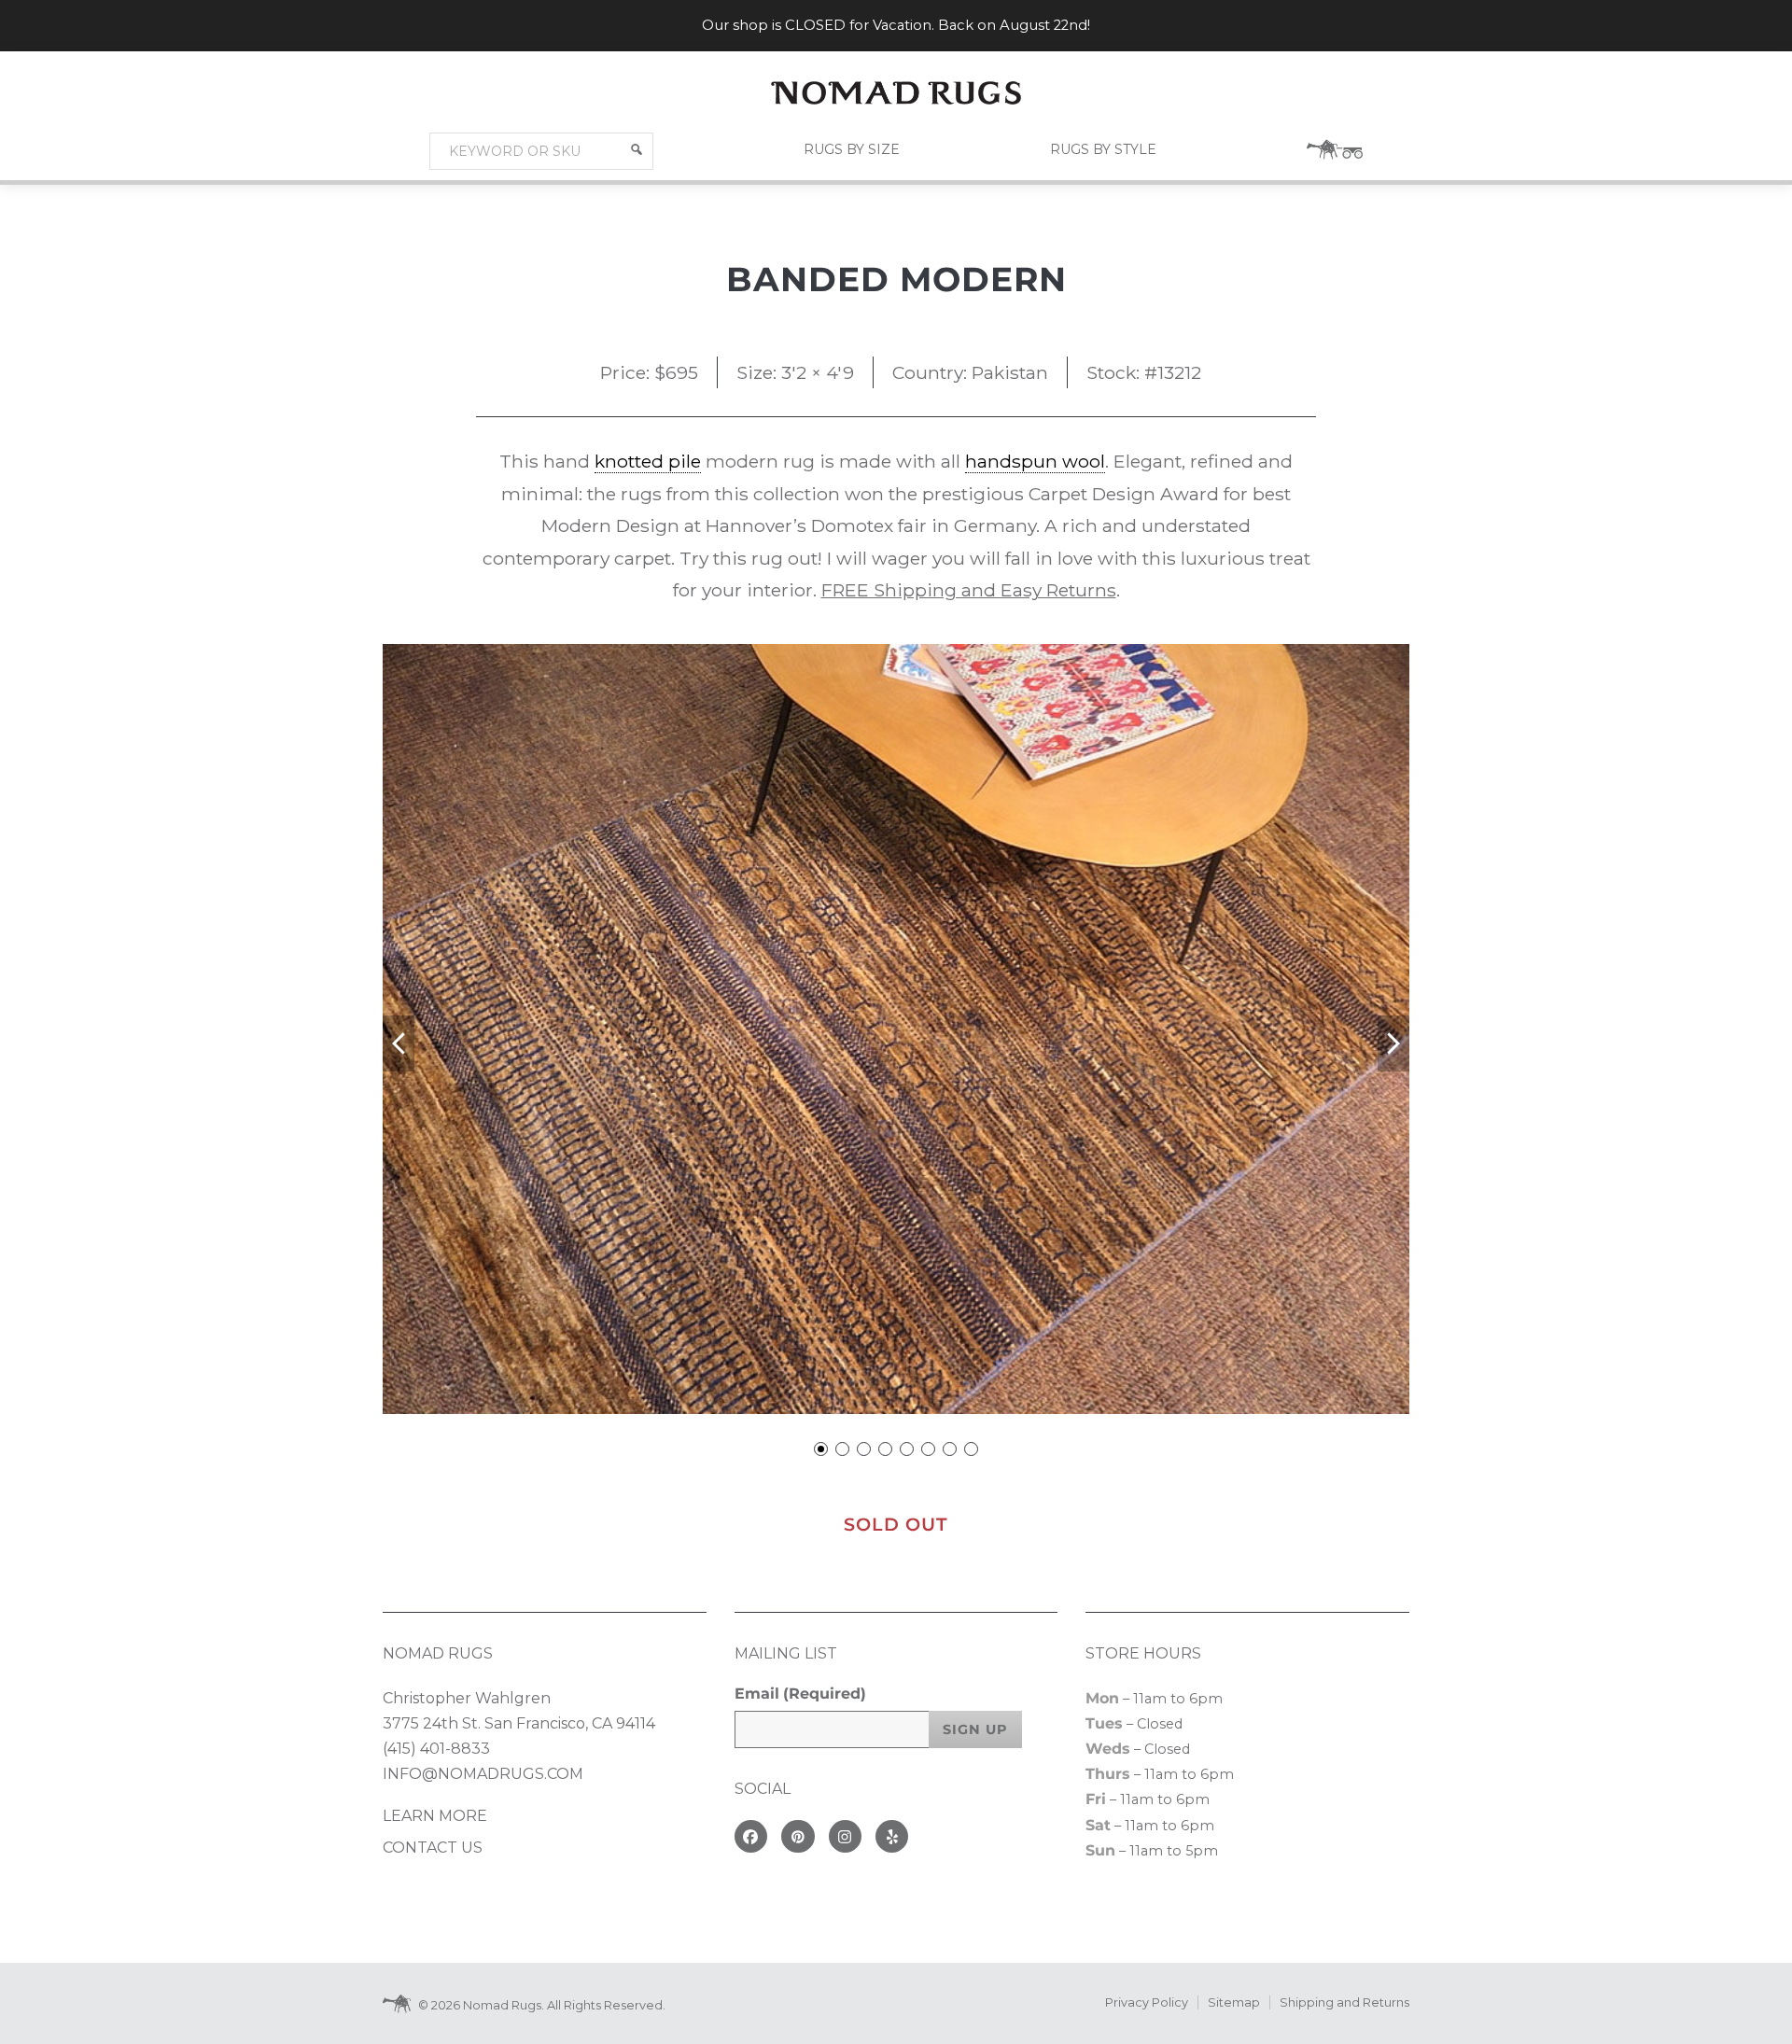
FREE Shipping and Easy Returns (969, 590)
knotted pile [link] (648, 461)
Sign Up (975, 1729)
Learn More (435, 1816)
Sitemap (1234, 2002)
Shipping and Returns (1344, 2002)
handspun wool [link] (1035, 461)
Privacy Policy (1147, 2002)
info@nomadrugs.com (483, 1774)
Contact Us (433, 1848)
